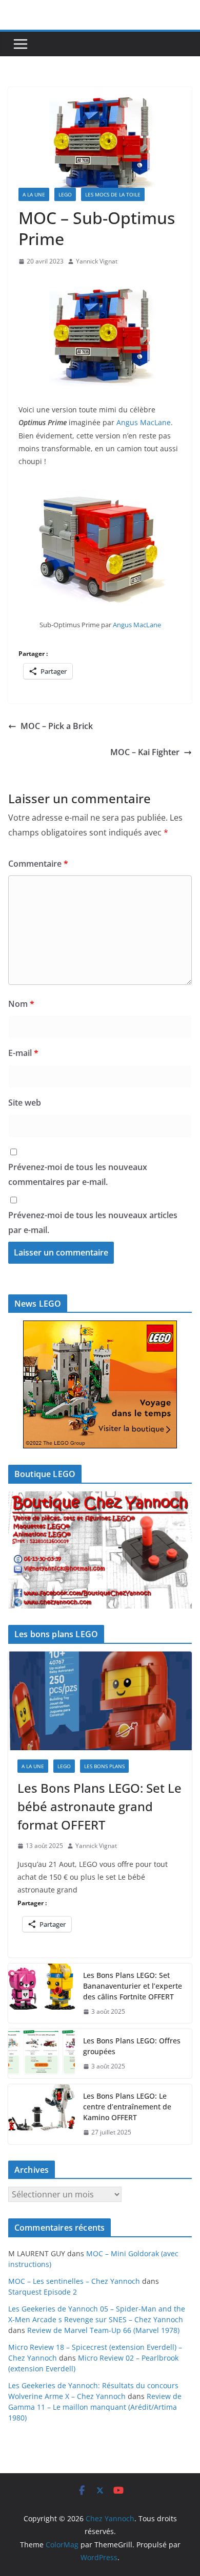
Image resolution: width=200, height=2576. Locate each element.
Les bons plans (104, 1766)
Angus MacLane (144, 422)
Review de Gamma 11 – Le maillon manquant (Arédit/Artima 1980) (95, 2407)
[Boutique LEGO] (100, 1550)
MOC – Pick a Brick (57, 726)
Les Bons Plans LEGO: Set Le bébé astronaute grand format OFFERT (99, 1806)
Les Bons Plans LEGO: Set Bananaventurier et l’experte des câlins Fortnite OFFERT (133, 1986)
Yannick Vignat (97, 261)
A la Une (34, 194)
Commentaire (38, 864)
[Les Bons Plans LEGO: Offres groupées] (42, 2054)
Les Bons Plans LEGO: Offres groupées (132, 2046)
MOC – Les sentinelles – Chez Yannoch (74, 2281)
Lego (65, 194)
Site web (25, 1103)
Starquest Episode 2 (43, 2292)
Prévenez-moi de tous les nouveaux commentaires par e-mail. (78, 1174)
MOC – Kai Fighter (145, 752)
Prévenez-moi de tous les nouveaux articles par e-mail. (93, 1223)
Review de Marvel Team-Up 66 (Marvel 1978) (103, 2330)
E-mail (23, 1053)
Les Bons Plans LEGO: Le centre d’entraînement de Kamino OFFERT (127, 2107)
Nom (21, 1004)
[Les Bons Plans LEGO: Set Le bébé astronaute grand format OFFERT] (100, 1701)
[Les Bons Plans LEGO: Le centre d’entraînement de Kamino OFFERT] (42, 2114)
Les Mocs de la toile (113, 194)
